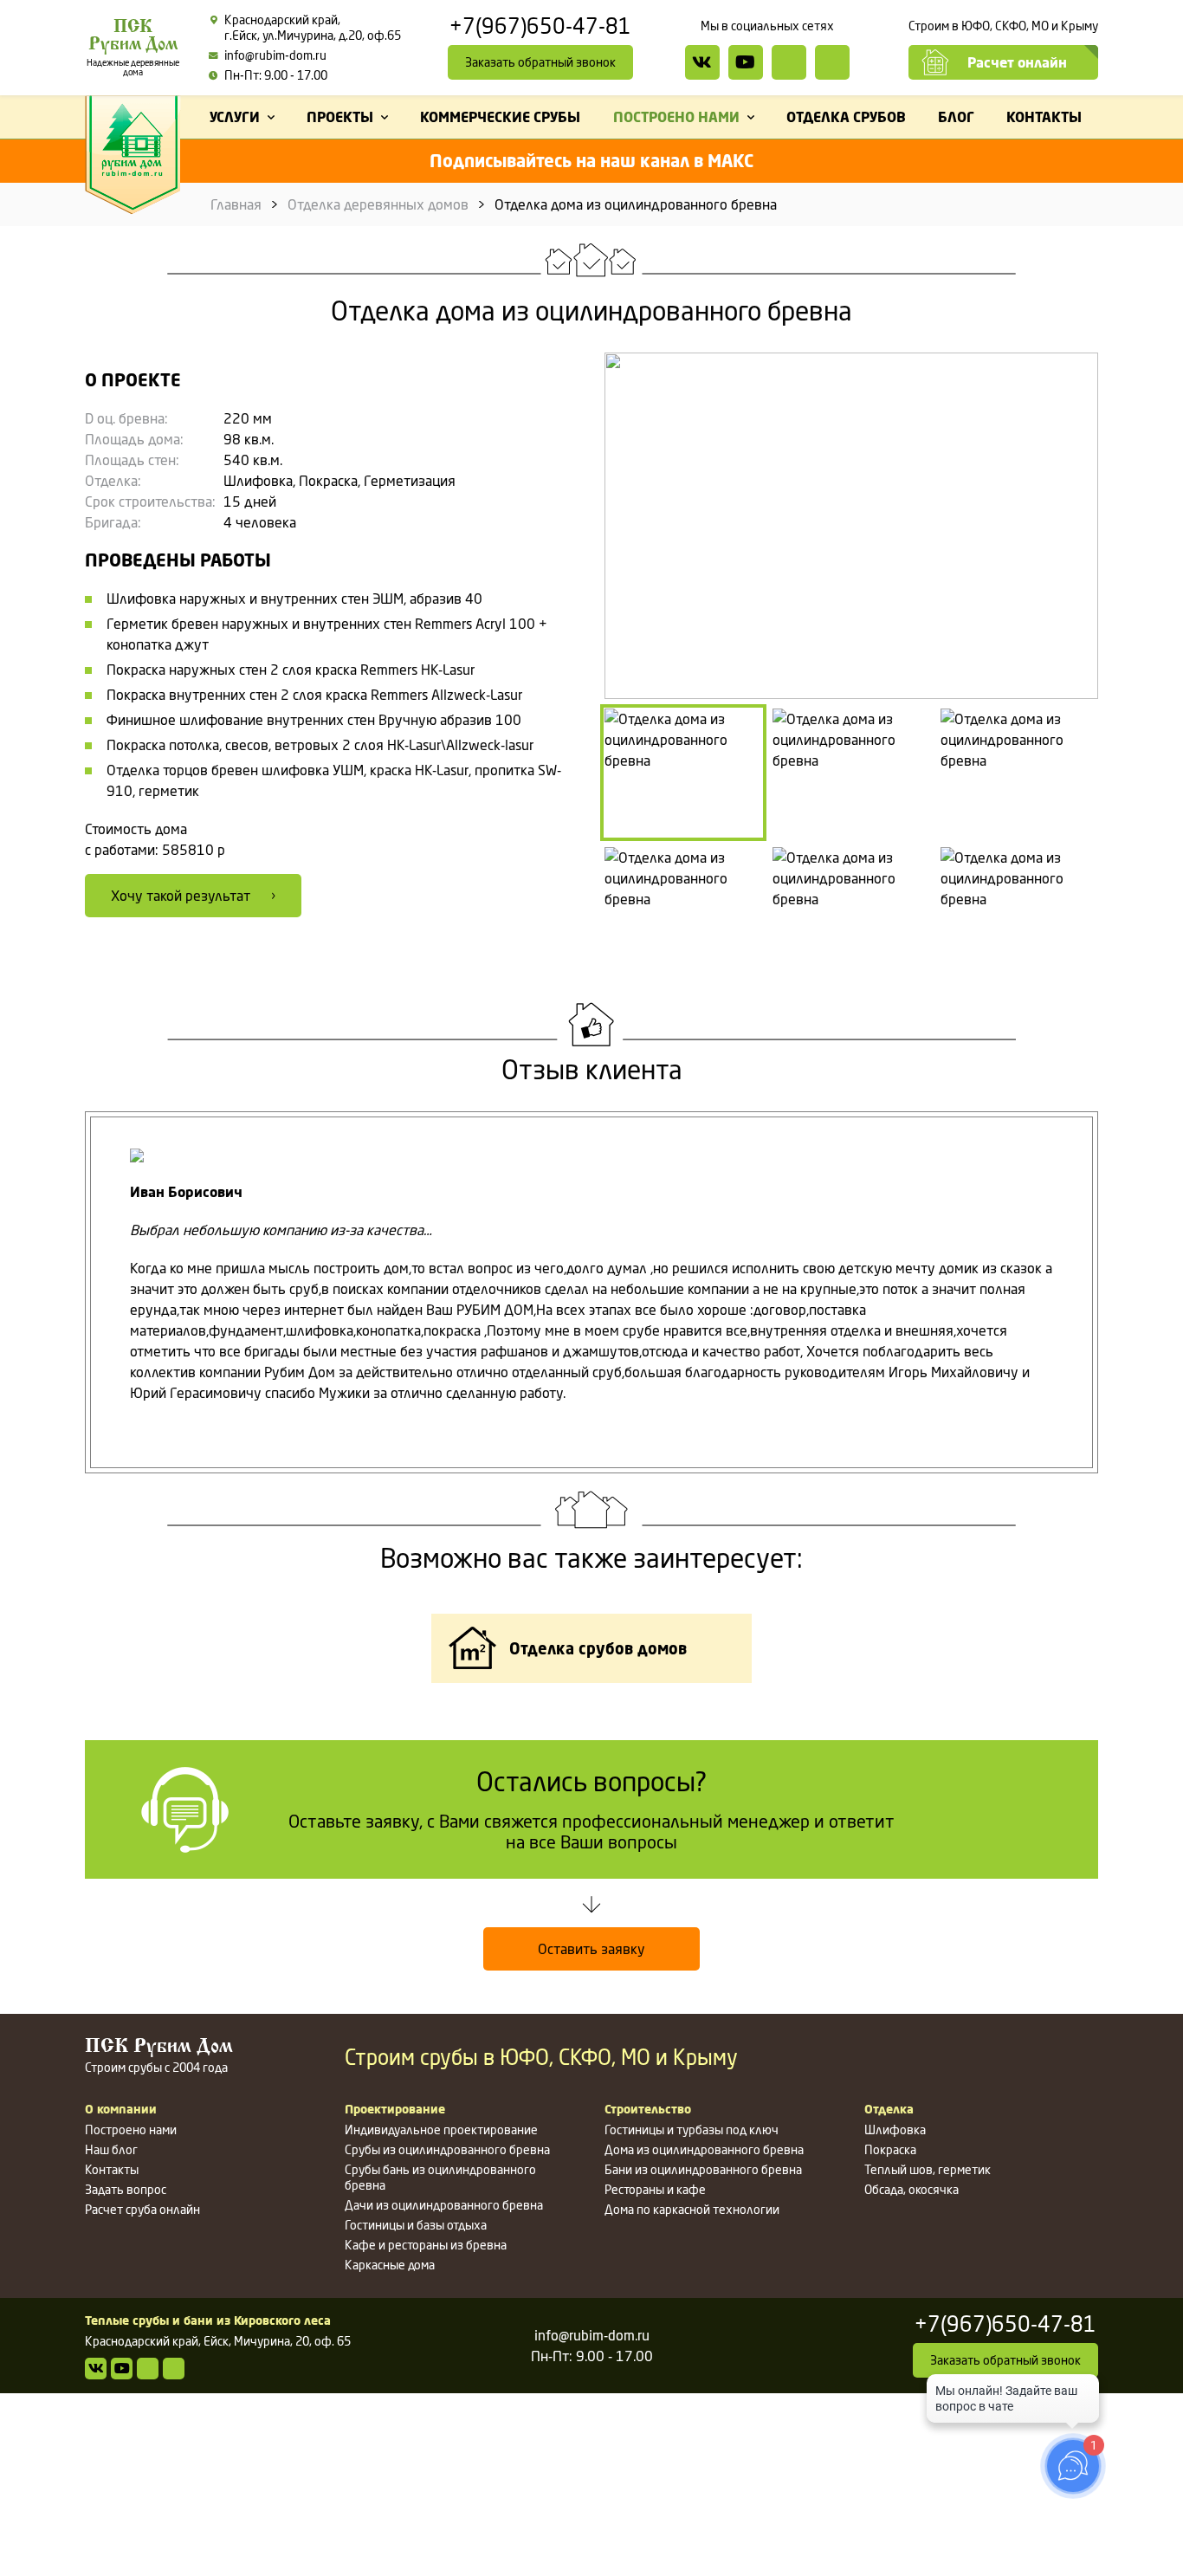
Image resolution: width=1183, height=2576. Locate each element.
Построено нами (131, 2129)
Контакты (112, 2169)
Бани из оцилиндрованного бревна (703, 2169)
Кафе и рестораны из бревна (426, 2245)
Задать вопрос (126, 2189)
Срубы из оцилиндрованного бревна (447, 2149)
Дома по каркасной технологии (692, 2209)
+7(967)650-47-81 (540, 27)
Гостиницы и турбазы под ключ (692, 2129)
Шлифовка (895, 2129)
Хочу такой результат (181, 896)
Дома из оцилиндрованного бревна (704, 2149)
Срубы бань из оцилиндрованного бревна (440, 2177)
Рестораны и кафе (655, 2189)
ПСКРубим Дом (133, 48)
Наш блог (111, 2149)
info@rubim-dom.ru (275, 55)
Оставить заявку (591, 1949)
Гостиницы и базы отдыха (416, 2225)
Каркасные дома (390, 2265)
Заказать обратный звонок (540, 62)
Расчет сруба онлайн (142, 2209)
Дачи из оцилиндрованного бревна (444, 2205)
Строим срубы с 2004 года (159, 2056)
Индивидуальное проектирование (441, 2129)
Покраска (890, 2149)
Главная (236, 204)
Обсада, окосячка (911, 2189)
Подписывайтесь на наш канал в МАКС (591, 161)
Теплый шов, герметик (928, 2169)
